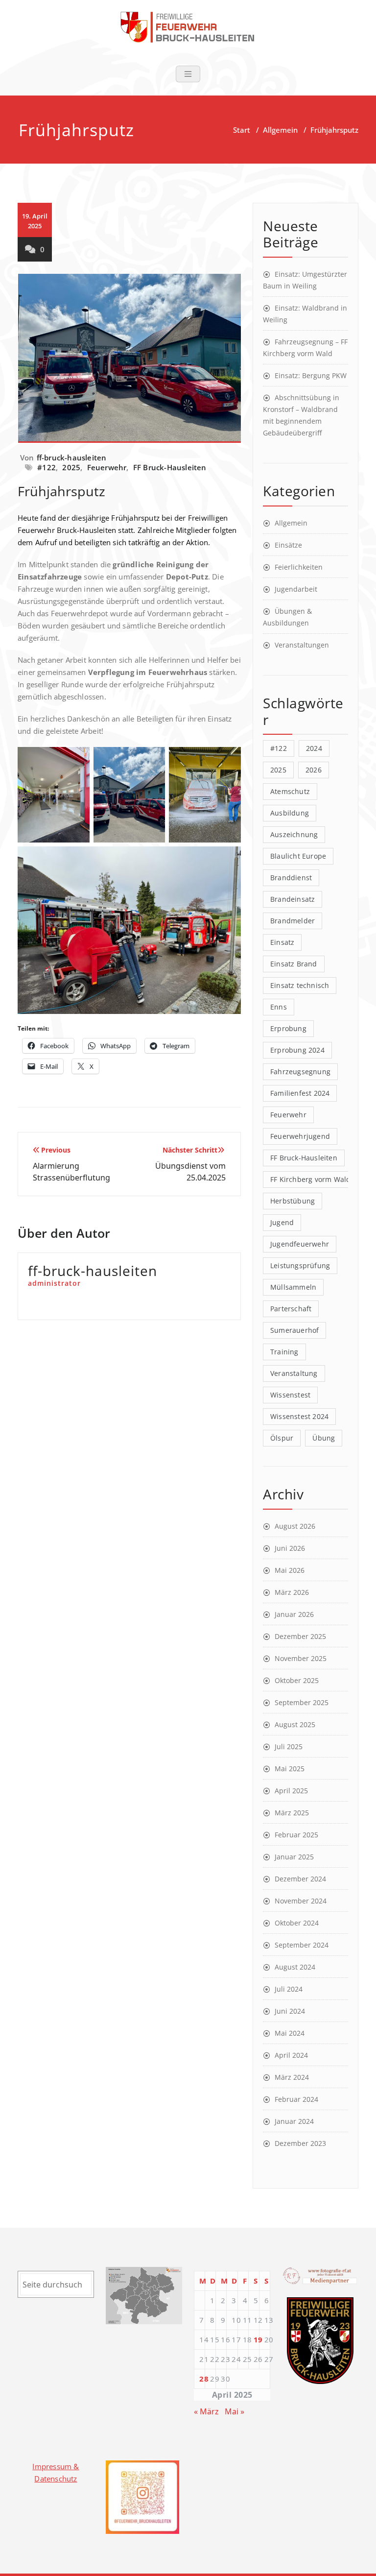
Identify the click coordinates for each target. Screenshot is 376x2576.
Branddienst (291, 878)
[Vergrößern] (341, 2310)
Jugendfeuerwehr (300, 1244)
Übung (324, 1438)
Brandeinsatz (293, 899)
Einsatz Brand (294, 964)
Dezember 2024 (300, 1879)
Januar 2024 (294, 2121)
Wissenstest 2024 (299, 1416)
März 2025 (292, 1813)
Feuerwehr (107, 467)
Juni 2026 (290, 1548)
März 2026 (292, 1592)
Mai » (235, 2411)
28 (204, 2379)
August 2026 (295, 1526)
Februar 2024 (296, 2099)
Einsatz (282, 942)
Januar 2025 (294, 1857)
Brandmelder (293, 921)
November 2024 (301, 1901)
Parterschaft (291, 1309)
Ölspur (282, 1438)
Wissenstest (290, 1395)
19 (258, 2339)
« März (206, 2411)
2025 (71, 467)
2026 (314, 770)
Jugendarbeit (296, 589)
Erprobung (288, 1028)
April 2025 (291, 1791)
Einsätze (288, 545)
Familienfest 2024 (300, 1093)
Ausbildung (290, 813)
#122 (47, 467)
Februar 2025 (296, 1835)
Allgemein (280, 130)
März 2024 (292, 2077)
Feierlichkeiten (299, 567)
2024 (314, 748)
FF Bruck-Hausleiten (170, 467)
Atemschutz (290, 791)
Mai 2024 (290, 2033)
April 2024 (291, 2055)
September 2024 (302, 1945)
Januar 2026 (294, 1614)
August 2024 (295, 1967)
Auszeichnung (294, 834)
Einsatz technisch (300, 985)
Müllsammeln (293, 1287)
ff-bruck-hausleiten (72, 457)
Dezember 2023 (300, 2143)
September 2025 (302, 1702)
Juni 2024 (290, 2011)
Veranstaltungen (302, 645)
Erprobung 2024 (297, 1050)
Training (284, 1352)
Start (242, 130)
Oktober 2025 (297, 1680)
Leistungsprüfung (300, 1265)
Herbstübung (293, 1201)
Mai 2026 (290, 1570)
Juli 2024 (289, 1989)
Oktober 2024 (297, 1923)
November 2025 (301, 1658)
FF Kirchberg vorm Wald (310, 1179)
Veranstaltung (294, 1373)
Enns (279, 1007)
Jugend (282, 1222)
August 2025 (295, 1724)
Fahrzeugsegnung (300, 1071)
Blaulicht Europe (298, 856)
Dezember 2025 (300, 1636)
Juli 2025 (289, 1746)
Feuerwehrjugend (300, 1136)
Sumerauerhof (294, 1330)
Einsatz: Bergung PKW (311, 375)
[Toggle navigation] (188, 74)
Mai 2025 (290, 1769)
